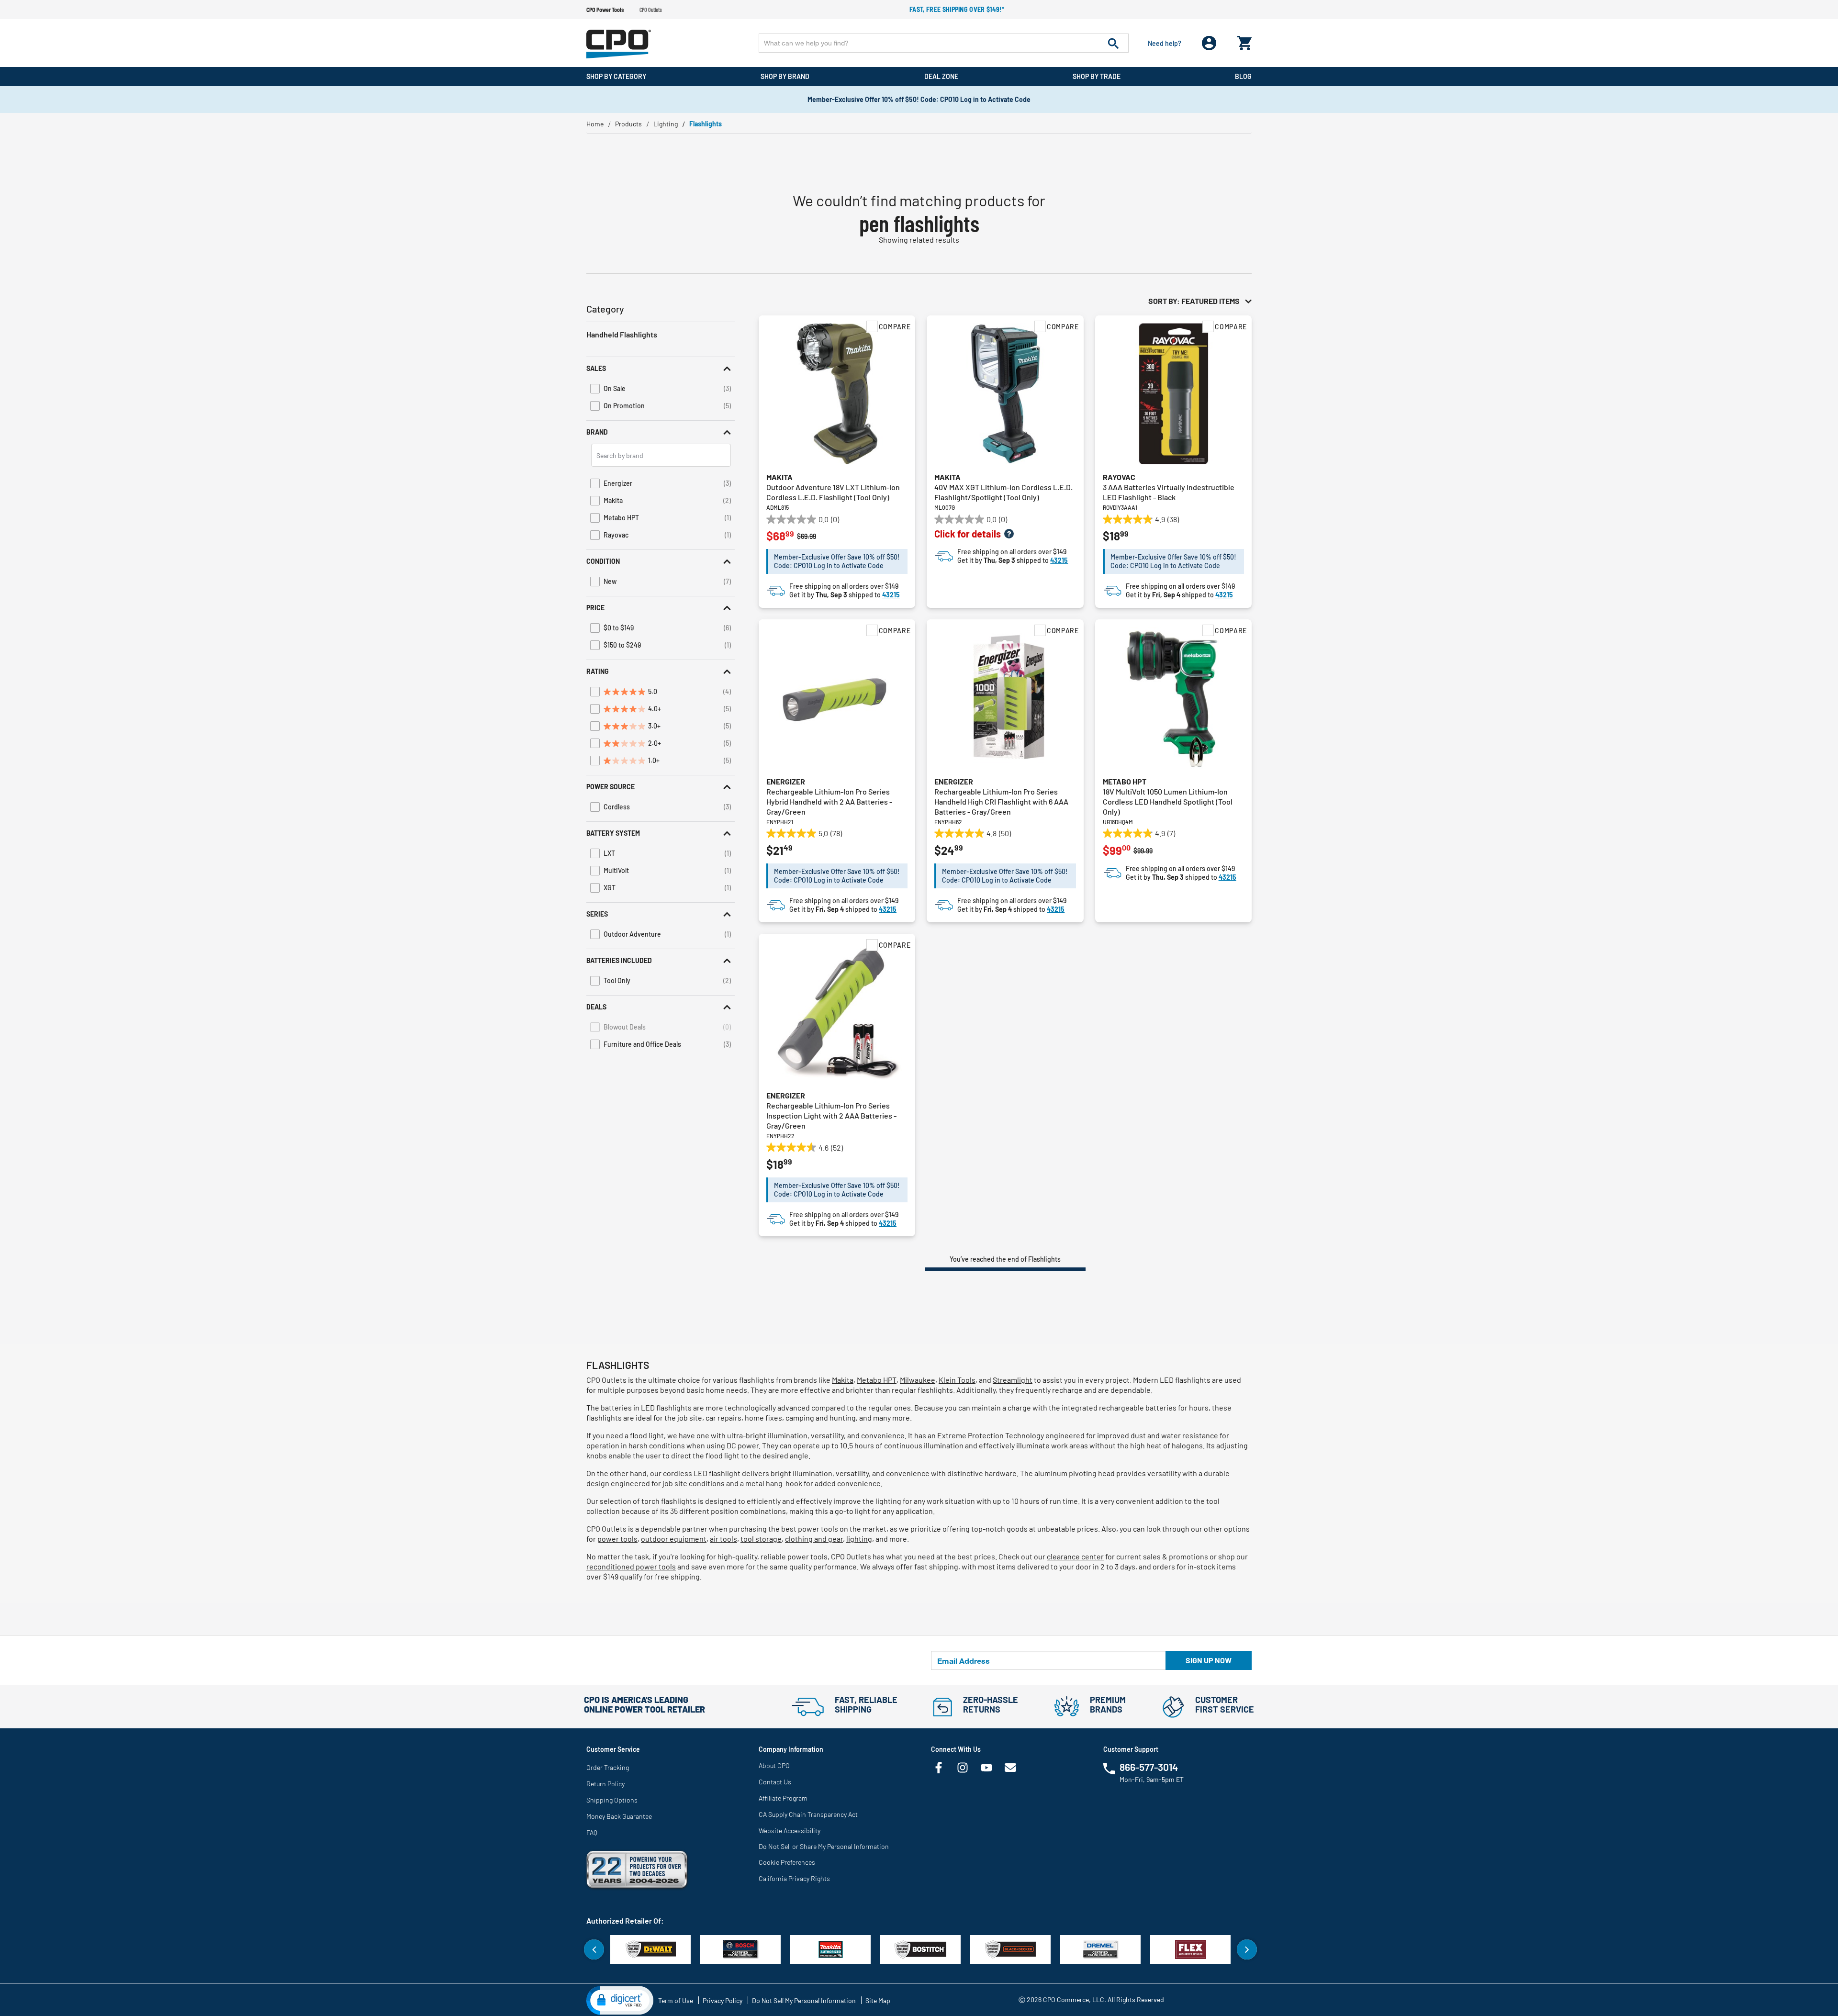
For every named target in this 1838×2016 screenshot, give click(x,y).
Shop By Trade (1097, 76)
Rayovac (1119, 477)
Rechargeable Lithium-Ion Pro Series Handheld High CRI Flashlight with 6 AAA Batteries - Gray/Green (1001, 801)
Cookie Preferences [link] (787, 1862)
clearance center (1075, 1556)
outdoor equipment (674, 1539)
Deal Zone (941, 76)
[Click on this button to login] (1209, 43)
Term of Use (676, 2000)
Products (628, 124)
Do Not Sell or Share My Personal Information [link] (824, 1846)
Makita (779, 477)
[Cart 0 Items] (1244, 41)
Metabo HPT (1125, 781)
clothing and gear (814, 1539)
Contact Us (775, 1782)
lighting (859, 1539)
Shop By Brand (785, 76)
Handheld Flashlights (622, 334)
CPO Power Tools (605, 10)
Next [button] (1247, 1949)
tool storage (761, 1539)
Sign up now (1209, 1660)
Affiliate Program (783, 1798)
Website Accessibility (790, 1831)
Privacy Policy (723, 2000)
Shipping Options (612, 1800)
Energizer (786, 781)
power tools (617, 1539)
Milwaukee (918, 1380)
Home (595, 124)
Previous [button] (594, 1949)
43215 (891, 595)
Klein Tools (957, 1380)
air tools (723, 1539)
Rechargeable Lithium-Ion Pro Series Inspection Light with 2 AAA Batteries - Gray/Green (831, 1115)
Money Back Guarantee (619, 1816)
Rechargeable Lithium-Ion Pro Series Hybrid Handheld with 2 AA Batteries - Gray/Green (829, 801)
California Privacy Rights (794, 1878)
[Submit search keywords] (1113, 43)
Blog (1243, 76)
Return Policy (605, 1784)
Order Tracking (608, 1767)
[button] (661, 368)
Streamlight (1013, 1380)
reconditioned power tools (631, 1566)
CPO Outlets (651, 10)
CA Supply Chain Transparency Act (808, 1814)
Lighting (666, 124)
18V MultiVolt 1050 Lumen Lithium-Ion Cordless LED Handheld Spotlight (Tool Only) (1168, 801)
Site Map (878, 2000)
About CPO (774, 1765)
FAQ (592, 1832)
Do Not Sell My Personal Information (804, 2000)
